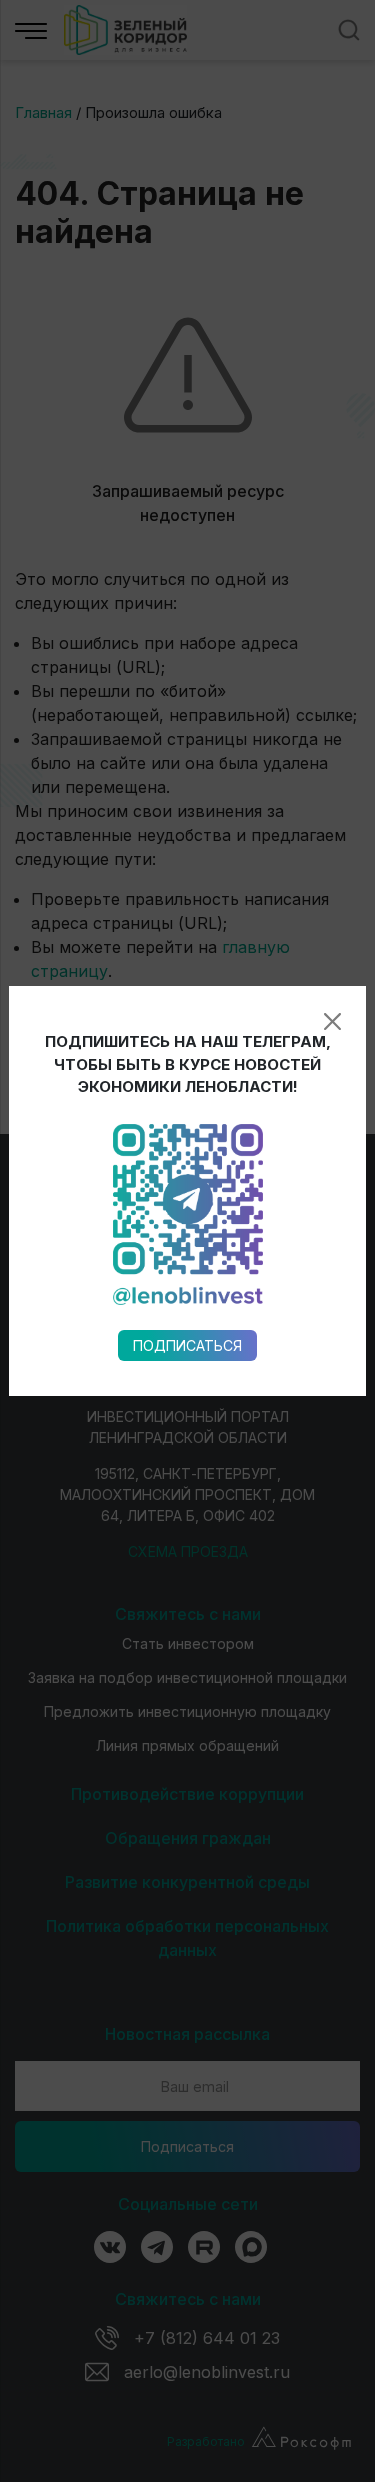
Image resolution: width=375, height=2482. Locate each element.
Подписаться (187, 1345)
